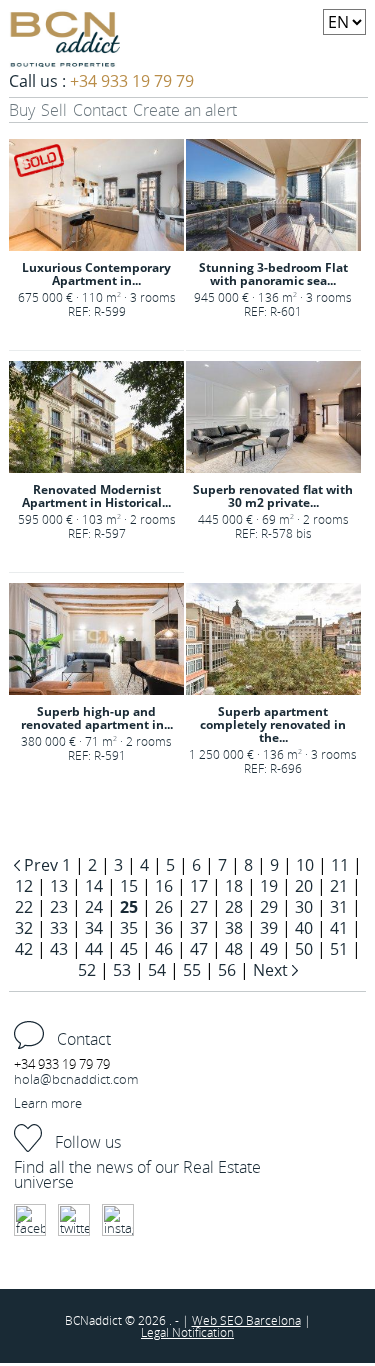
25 (129, 907)
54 (157, 970)
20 (304, 886)
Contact (100, 110)
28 (234, 907)
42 (24, 949)
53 (122, 970)
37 (199, 928)
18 (234, 886)
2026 (153, 1320)
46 (164, 949)
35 (129, 928)
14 (94, 886)
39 (269, 928)
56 (227, 970)
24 (94, 907)
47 (199, 949)
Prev (41, 865)
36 (164, 928)
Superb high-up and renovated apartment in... (97, 718)
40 (304, 928)
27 (199, 907)
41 (339, 928)
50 (304, 949)
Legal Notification (187, 1332)
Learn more (48, 1103)
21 (339, 886)
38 (234, 928)
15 (129, 886)
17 (199, 886)
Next (272, 970)
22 (24, 907)
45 (129, 949)
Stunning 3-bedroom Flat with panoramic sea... (273, 274)
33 (59, 928)
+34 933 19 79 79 (132, 81)
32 (24, 928)
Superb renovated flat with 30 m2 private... (273, 496)
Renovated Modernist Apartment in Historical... (96, 496)
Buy (22, 110)
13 (59, 886)
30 (304, 907)
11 (340, 865)
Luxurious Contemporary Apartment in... (96, 274)
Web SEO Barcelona (246, 1320)
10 (305, 865)
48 (234, 949)
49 (269, 949)
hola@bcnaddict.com (76, 1079)
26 (164, 907)
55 (192, 970)
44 (94, 949)
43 (59, 949)
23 (59, 907)
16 (164, 886)
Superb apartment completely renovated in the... (273, 724)
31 (339, 907)
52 (87, 970)
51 (339, 949)
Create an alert (185, 110)
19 (269, 886)
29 (269, 907)
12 (24, 886)
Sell (54, 110)
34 (94, 928)
